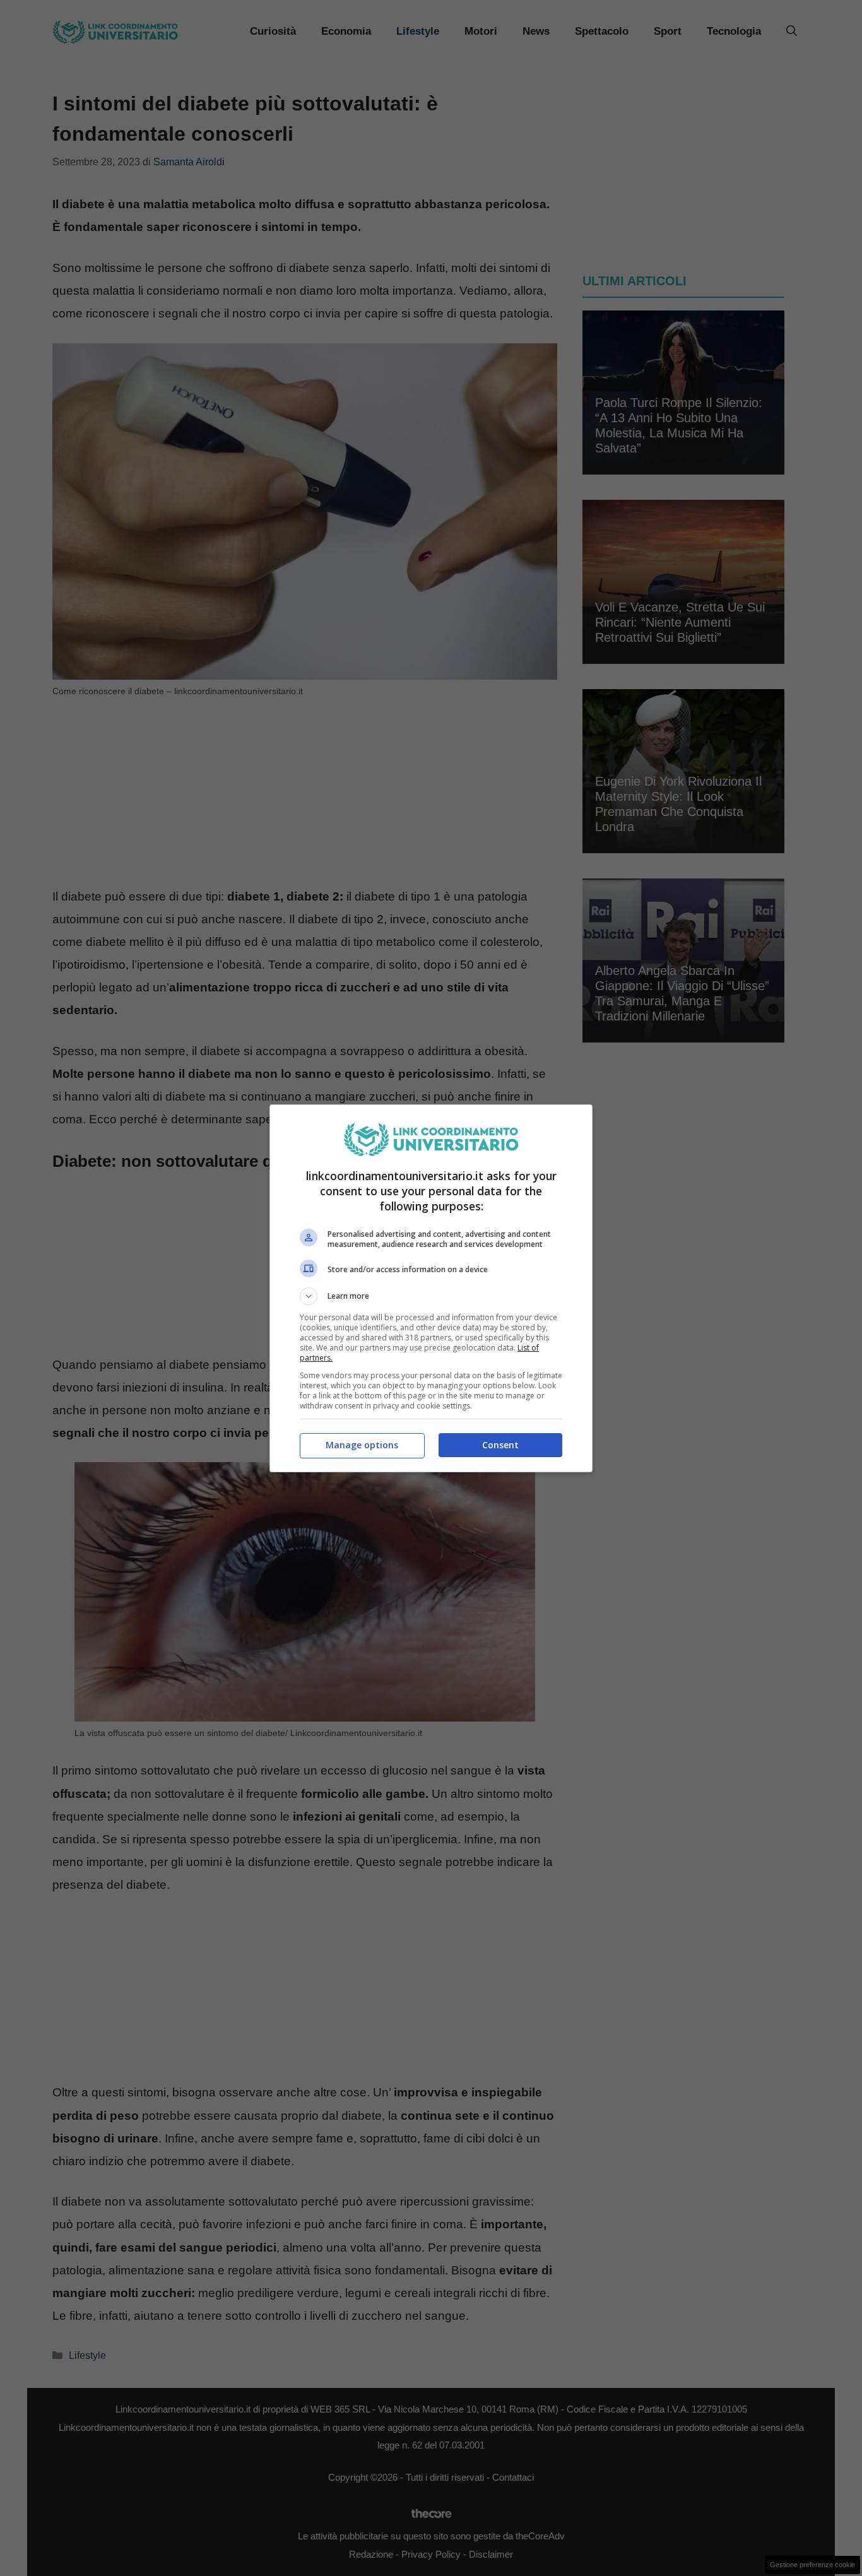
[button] (431, 1296)
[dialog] (431, 1288)
